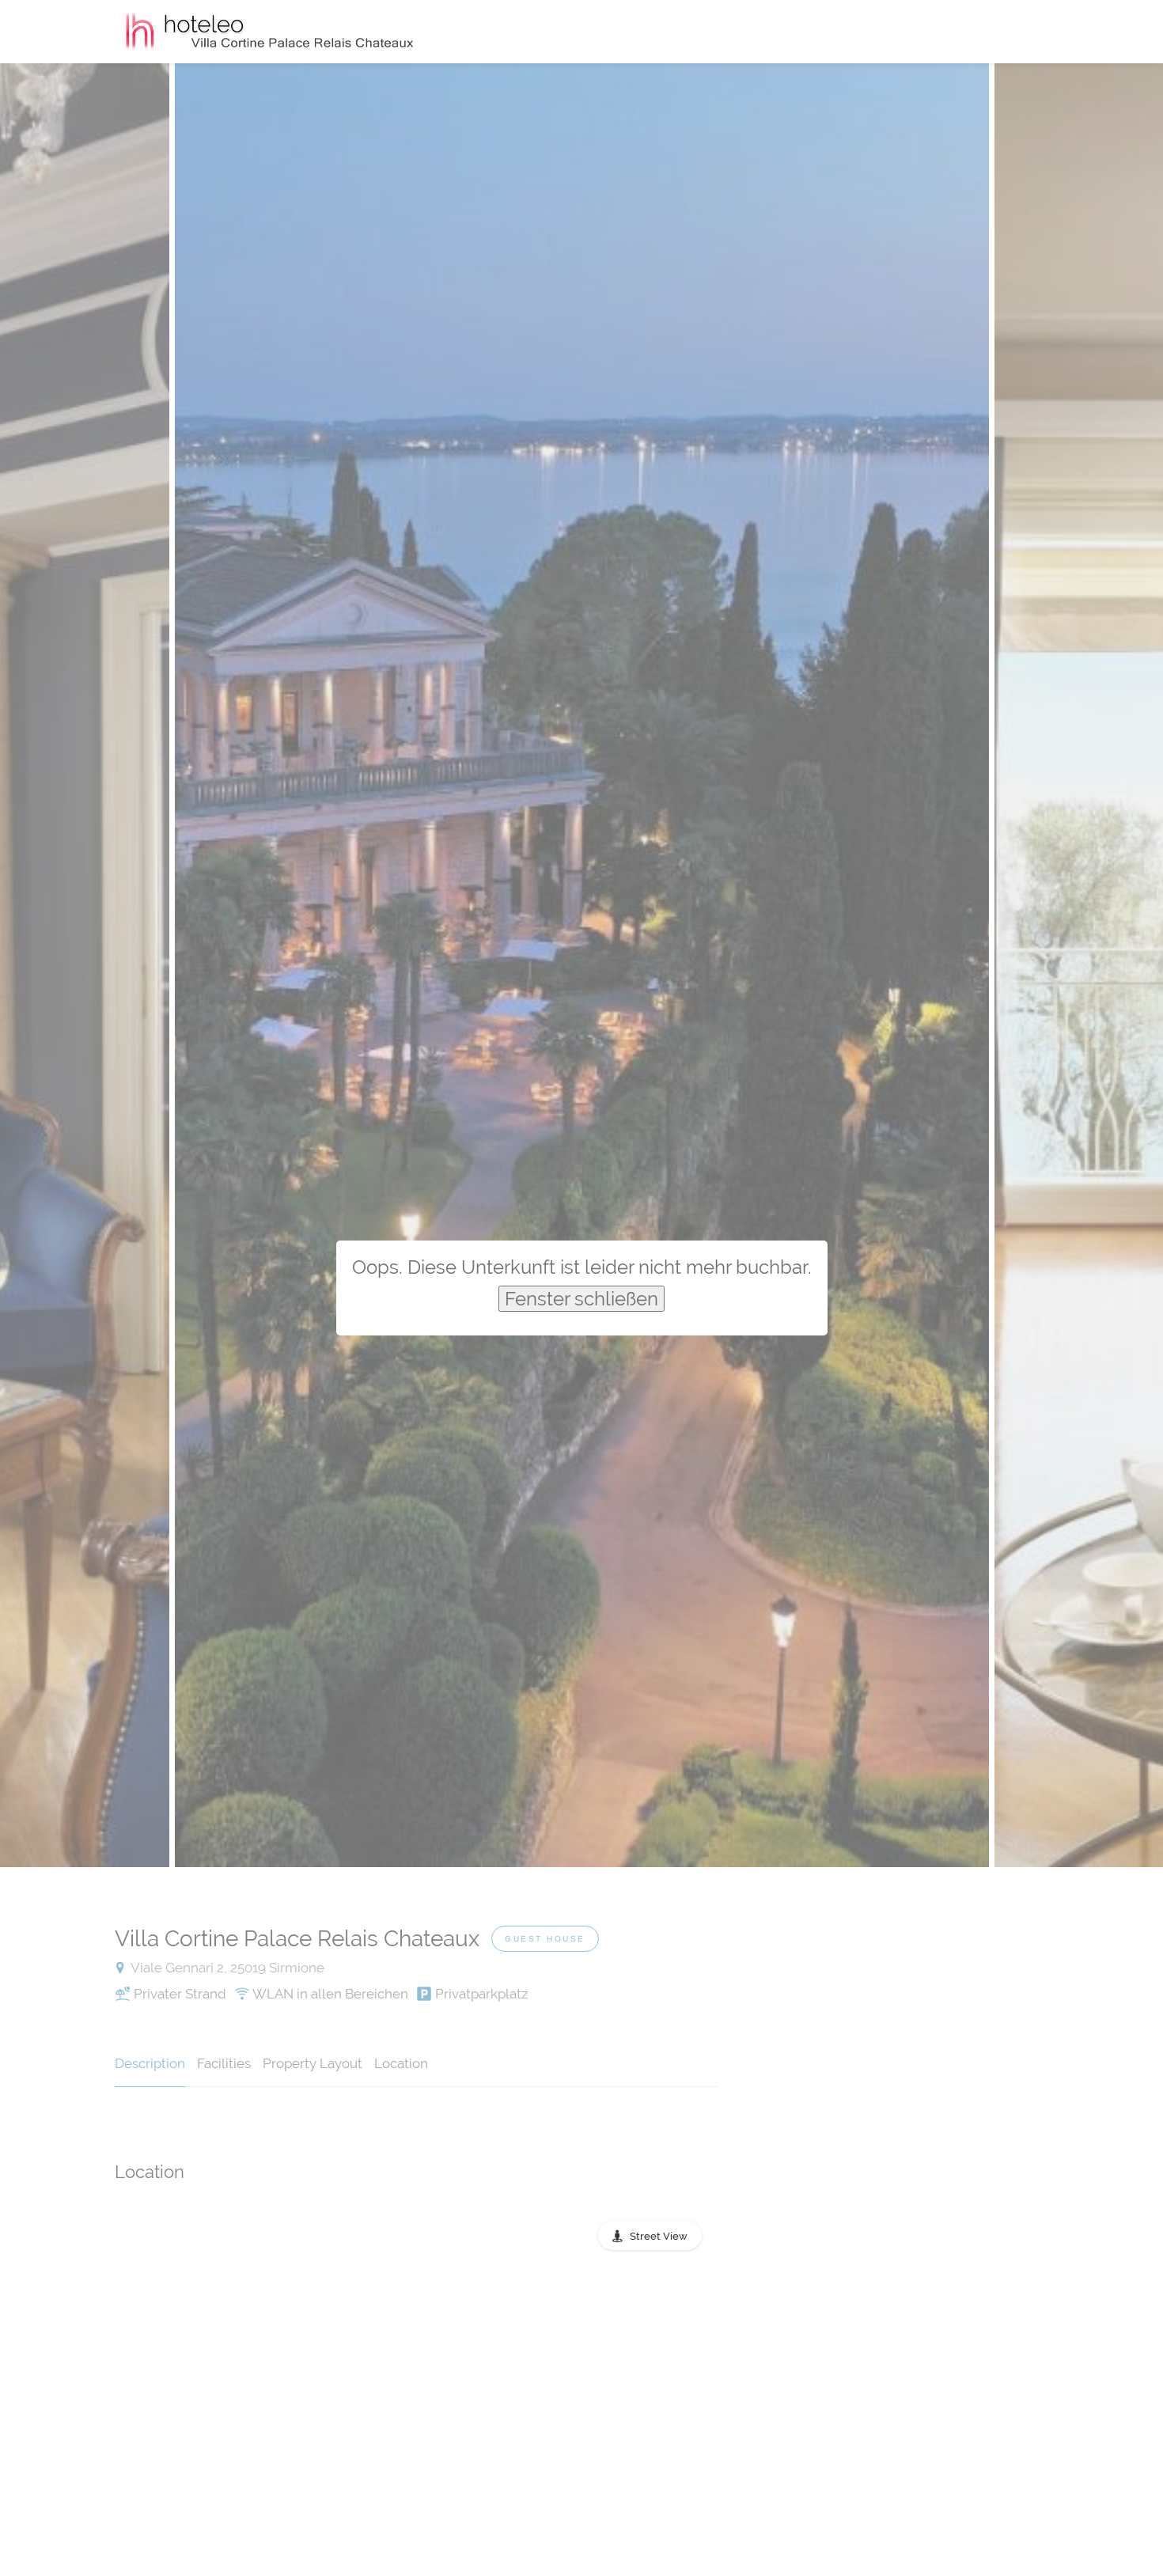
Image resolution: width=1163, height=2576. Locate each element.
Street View (659, 2236)
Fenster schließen (581, 1299)
